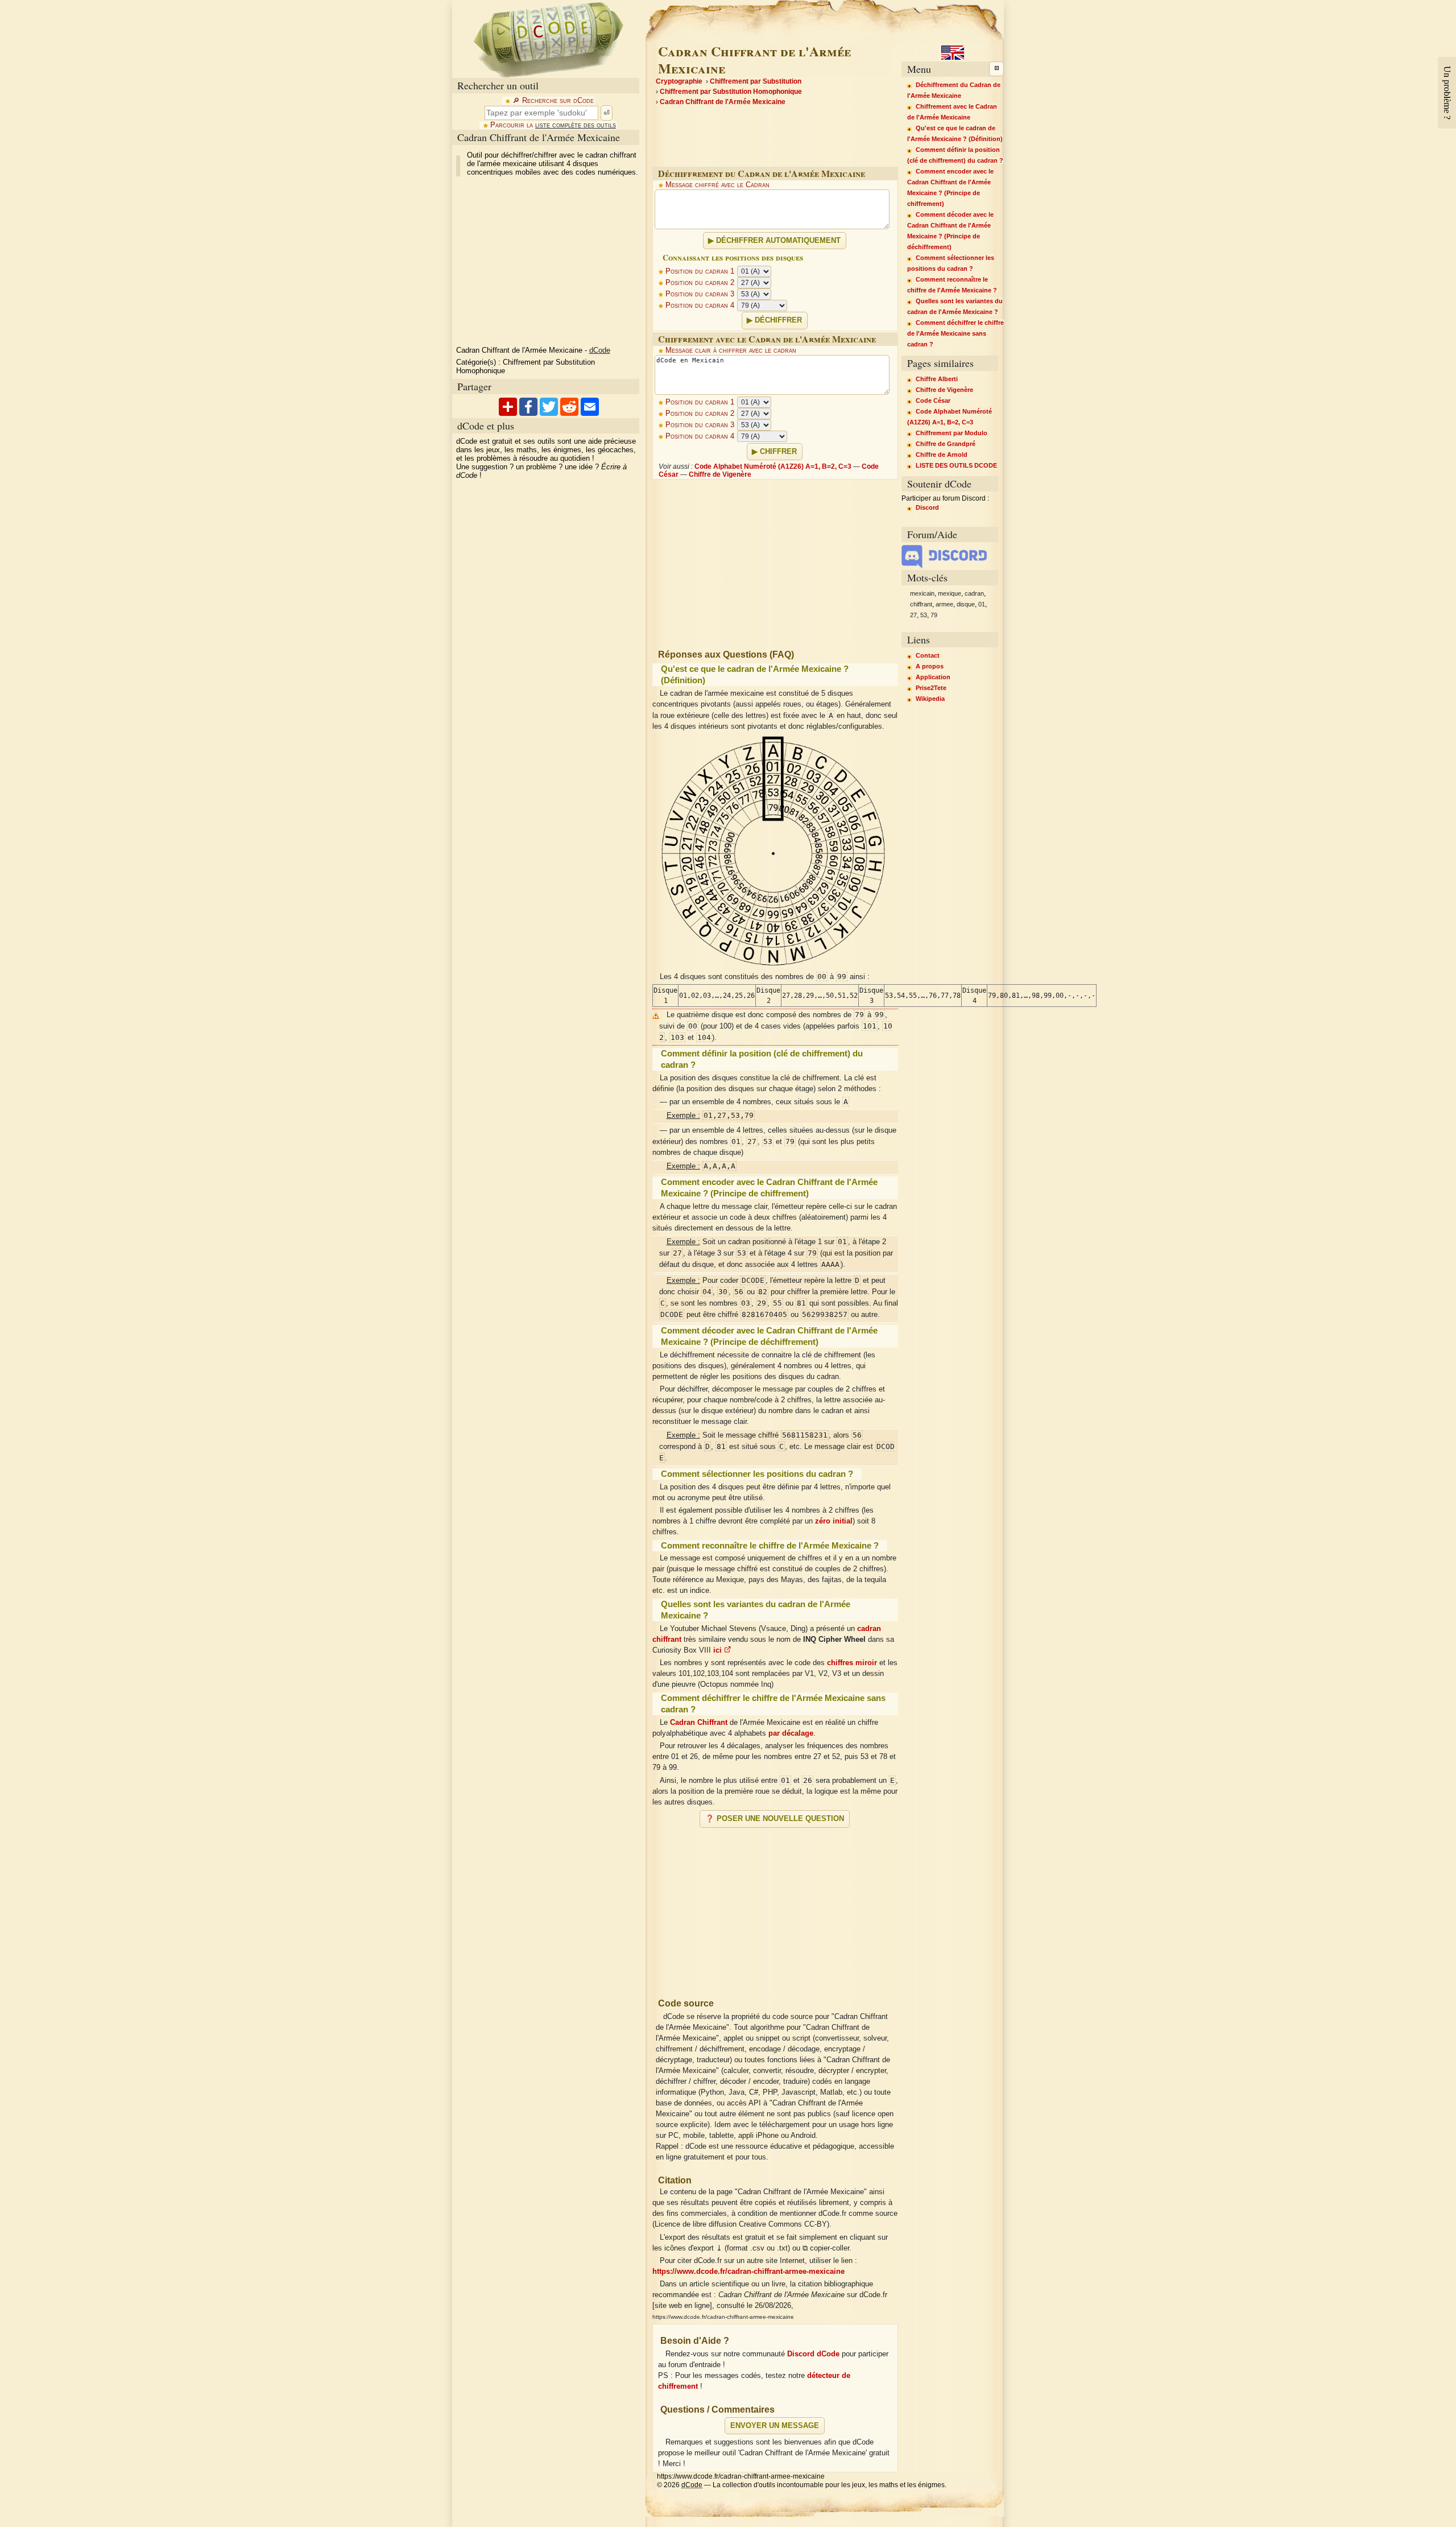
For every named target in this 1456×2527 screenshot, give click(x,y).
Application (933, 677)
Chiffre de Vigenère (720, 474)
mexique (950, 593)
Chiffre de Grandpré (946, 444)
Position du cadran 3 (700, 294)
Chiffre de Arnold (942, 455)
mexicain (922, 593)
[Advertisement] (775, 1908)
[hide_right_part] (996, 69)
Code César (933, 400)
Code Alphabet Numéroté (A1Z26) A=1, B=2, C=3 (773, 466)
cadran (974, 593)
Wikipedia (930, 699)
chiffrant (921, 604)
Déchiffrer (778, 320)
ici (719, 1650)
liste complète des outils (576, 125)
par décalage (791, 1733)
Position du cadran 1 (700, 271)
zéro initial (834, 1521)
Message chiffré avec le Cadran (717, 185)
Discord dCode (813, 2354)
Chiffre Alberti (937, 379)
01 (982, 604)
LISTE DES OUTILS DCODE (956, 465)
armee (944, 604)
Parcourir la (553, 125)
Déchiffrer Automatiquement (778, 241)
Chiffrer (778, 452)
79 (934, 615)
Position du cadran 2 (700, 283)
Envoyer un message (775, 2426)
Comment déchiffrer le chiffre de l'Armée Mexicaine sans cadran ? (955, 333)
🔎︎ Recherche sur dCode (553, 101)
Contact (928, 655)
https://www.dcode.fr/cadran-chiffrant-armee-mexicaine (748, 2272)
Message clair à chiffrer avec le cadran (731, 350)
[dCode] (548, 39)
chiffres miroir (852, 1663)
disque (966, 604)
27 (913, 615)
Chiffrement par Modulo (952, 433)
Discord (927, 507)
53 (924, 615)
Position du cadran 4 (700, 305)
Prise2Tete (931, 688)
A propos (930, 666)
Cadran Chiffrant (699, 1723)
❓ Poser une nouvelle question (775, 1819)
